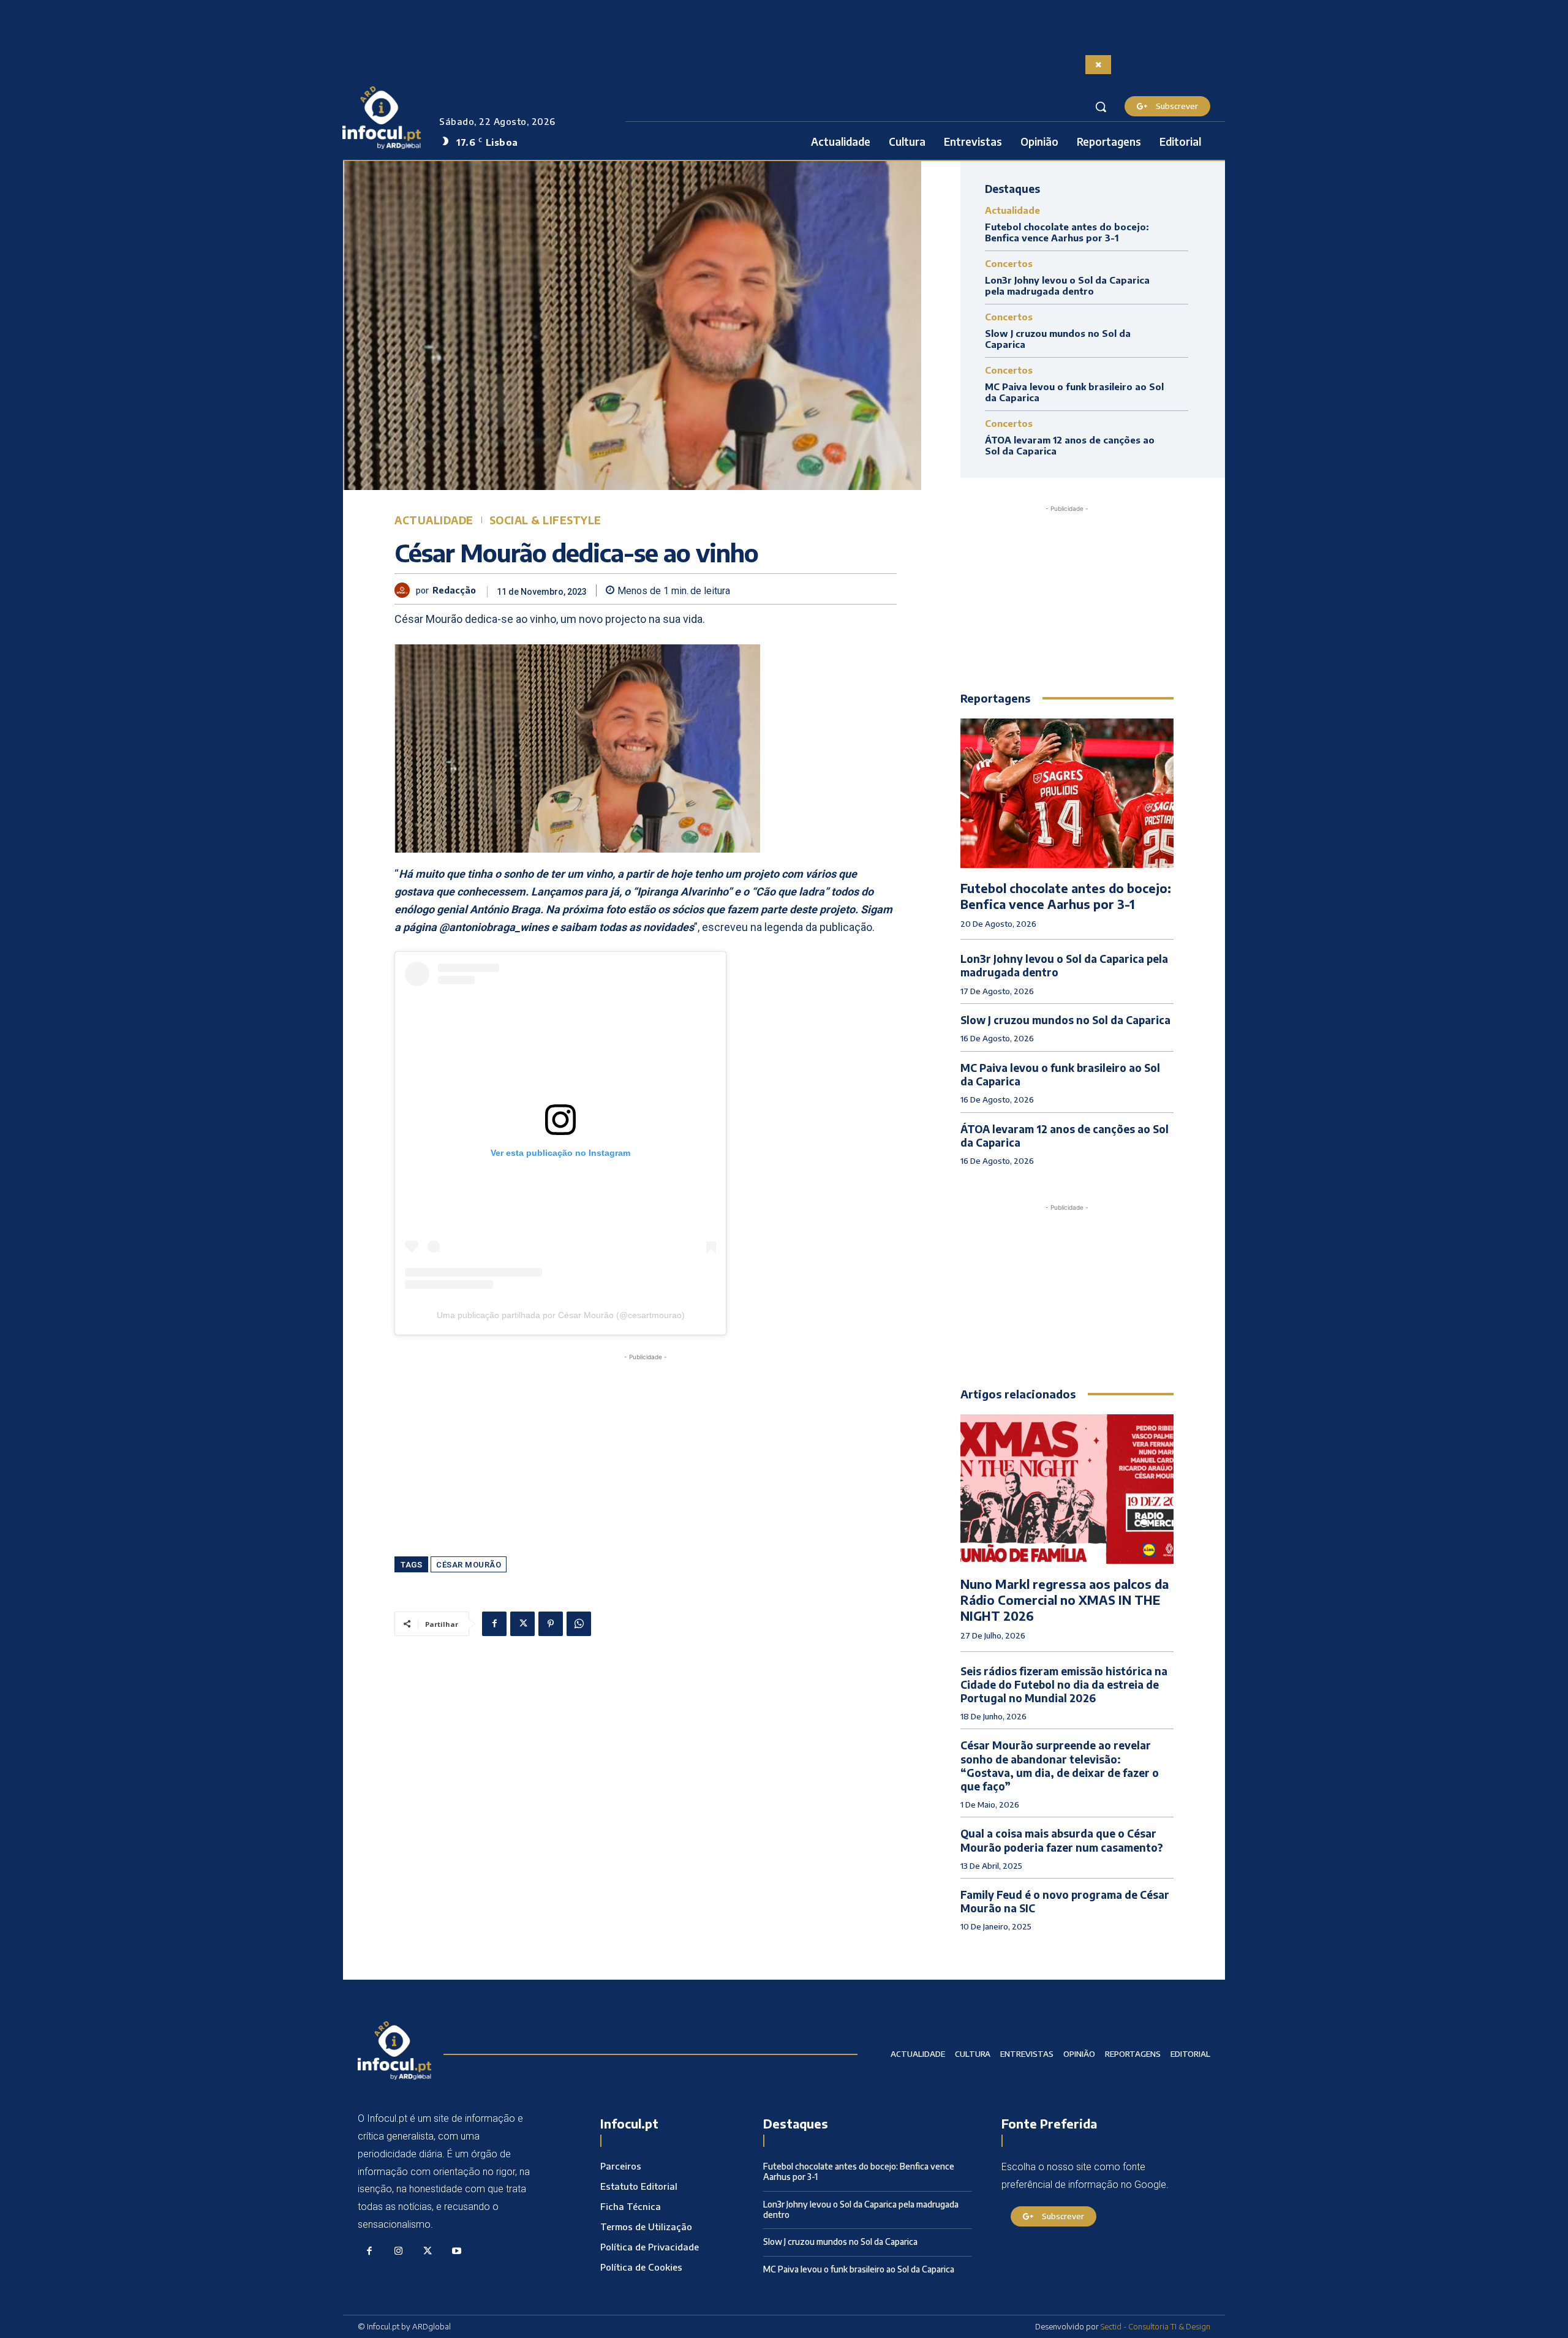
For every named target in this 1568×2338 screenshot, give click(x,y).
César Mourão (469, 1565)
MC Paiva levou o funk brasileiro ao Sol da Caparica (1060, 1074)
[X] (522, 1624)
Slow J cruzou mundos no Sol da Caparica (1065, 1020)
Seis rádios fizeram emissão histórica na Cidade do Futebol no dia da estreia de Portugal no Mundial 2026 (1064, 1684)
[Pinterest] (551, 1624)
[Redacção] (405, 590)
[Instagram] (399, 2252)
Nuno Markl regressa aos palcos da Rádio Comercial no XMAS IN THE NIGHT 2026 (1065, 1600)
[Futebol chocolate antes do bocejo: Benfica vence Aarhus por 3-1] (1067, 793)
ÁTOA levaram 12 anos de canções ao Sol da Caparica (1065, 1136)
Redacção (454, 590)
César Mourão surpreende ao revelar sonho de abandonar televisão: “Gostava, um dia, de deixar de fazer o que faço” (1060, 1765)
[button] (1101, 107)
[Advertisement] (646, 1449)
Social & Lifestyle (545, 520)
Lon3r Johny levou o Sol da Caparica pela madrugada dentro (1067, 285)
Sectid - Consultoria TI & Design (1155, 2326)
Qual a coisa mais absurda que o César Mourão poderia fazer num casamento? (1062, 1840)
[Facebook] (494, 1624)
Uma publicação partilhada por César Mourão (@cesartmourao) (561, 1315)
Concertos (1009, 264)
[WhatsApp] (579, 1624)
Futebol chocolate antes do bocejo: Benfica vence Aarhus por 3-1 (1067, 232)
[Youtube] (457, 2252)
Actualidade (434, 520)
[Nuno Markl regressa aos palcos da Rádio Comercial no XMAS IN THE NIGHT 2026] (1067, 1489)
